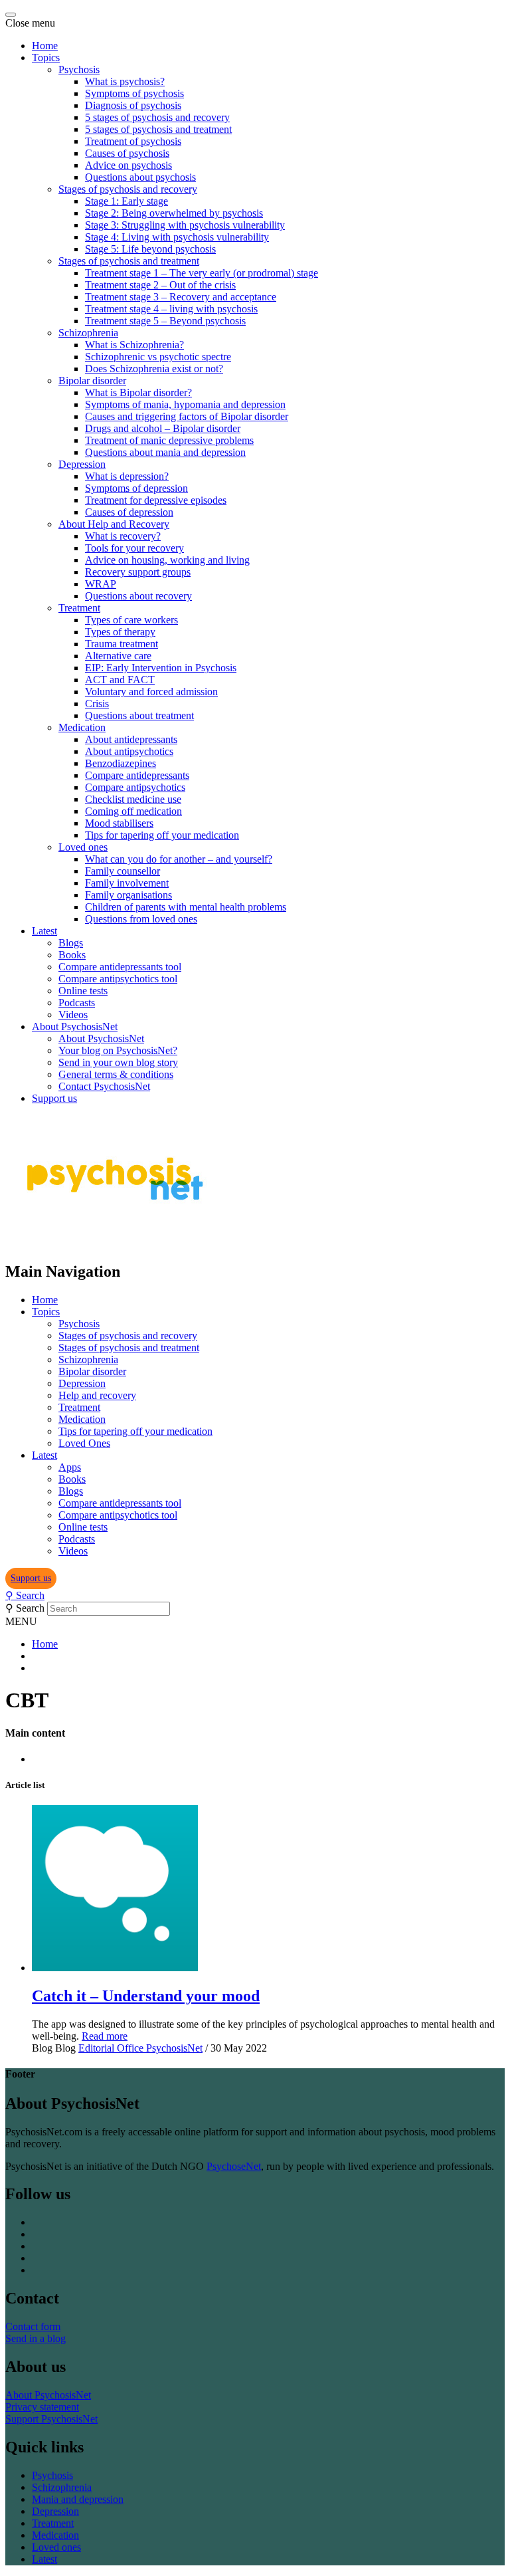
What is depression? (127, 476)
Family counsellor (123, 871)
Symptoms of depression (136, 488)
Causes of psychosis (127, 153)
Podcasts (77, 1003)
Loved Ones (84, 1443)
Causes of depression (129, 512)
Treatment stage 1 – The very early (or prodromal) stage (202, 273)
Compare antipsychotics (135, 787)
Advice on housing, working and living (167, 560)
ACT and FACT (120, 680)
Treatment (79, 608)
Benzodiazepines (121, 763)
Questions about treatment (139, 715)
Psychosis (79, 69)
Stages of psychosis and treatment (129, 261)
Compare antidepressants (137, 775)
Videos (73, 1015)
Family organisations (128, 895)
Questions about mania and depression (165, 452)
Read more (105, 2036)
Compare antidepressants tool (120, 967)
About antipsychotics (129, 751)
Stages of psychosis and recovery (128, 189)
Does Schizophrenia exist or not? (154, 369)
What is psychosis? (125, 81)
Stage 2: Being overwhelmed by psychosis (174, 213)
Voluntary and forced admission (151, 692)
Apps (70, 1467)
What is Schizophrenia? (134, 345)
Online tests (83, 991)
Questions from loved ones (141, 919)
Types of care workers (131, 620)
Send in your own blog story (118, 1062)
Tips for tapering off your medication (162, 835)
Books (72, 955)
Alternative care (118, 656)
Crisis (97, 703)
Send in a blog (36, 2338)
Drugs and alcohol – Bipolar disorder (163, 428)
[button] (31, 1578)
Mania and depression (78, 2499)
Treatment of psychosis (133, 141)
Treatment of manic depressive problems (169, 440)
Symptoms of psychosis (134, 93)
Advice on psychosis (128, 165)
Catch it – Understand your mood (146, 1996)
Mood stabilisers (119, 823)
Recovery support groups (138, 572)
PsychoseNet (234, 2166)
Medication (82, 727)
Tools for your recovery (134, 548)
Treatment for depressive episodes (156, 500)
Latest (44, 931)
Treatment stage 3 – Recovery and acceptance (181, 297)
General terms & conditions (116, 1074)
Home (45, 46)
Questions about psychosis (140, 177)
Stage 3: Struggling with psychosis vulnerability (185, 225)
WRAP (101, 584)
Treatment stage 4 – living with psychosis (171, 309)
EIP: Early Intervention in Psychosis (161, 668)
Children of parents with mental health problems (186, 907)
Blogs (71, 943)
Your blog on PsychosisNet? (118, 1050)
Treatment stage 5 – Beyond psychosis (165, 321)
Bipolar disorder (92, 380)
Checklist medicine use (133, 799)
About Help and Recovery (114, 524)
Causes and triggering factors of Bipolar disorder (187, 416)
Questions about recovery (138, 596)
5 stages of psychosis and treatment (158, 129)
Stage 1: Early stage (127, 201)
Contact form (33, 2326)
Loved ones (83, 847)
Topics (46, 57)
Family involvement (127, 883)
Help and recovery (97, 1395)
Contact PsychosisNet (104, 1086)
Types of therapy (120, 632)
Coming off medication (133, 811)
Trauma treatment (122, 644)
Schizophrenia (88, 333)
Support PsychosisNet (51, 2419)
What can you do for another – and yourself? (179, 859)
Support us (54, 1098)
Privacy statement (42, 2407)
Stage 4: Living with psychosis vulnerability (177, 237)
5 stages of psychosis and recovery (157, 117)
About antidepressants (131, 739)
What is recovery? (123, 536)
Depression (82, 464)
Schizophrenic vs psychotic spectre (158, 357)
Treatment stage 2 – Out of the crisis (160, 285)
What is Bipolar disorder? (138, 392)
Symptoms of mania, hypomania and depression (185, 404)
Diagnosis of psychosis (133, 105)
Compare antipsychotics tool (118, 979)
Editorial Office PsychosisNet (140, 2048)
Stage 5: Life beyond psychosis (150, 249)
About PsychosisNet (75, 1026)
